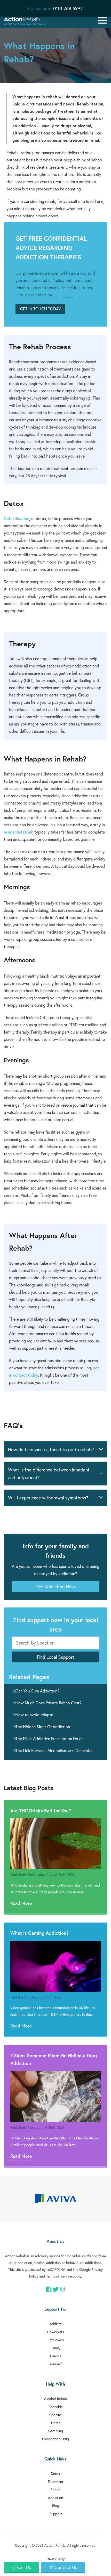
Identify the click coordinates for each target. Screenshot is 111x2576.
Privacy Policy (55, 2559)
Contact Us (66, 2567)
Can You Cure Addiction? (37, 1691)
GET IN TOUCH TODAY (40, 309)
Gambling (56, 2431)
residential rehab (19, 832)
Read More (21, 1903)
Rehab (55, 2490)
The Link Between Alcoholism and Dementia (54, 1750)
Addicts (55, 2324)
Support (56, 2514)
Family (55, 2348)
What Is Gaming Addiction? (39, 1933)
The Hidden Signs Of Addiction (43, 1727)
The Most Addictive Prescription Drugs (49, 1738)
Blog (56, 2506)
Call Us (24, 2567)
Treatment (55, 2482)
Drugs (56, 2423)
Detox (55, 2474)
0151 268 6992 (68, 8)
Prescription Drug (55, 2439)
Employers (56, 2340)
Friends (56, 2356)
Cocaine (55, 2415)
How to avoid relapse (34, 1715)
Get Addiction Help (56, 1586)
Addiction (55, 2498)
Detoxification (17, 518)
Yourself (55, 2364)
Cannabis (55, 2407)
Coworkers (56, 2332)
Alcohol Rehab (55, 2399)
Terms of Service (59, 2276)
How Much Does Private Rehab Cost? (49, 1703)
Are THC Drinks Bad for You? (41, 1811)
